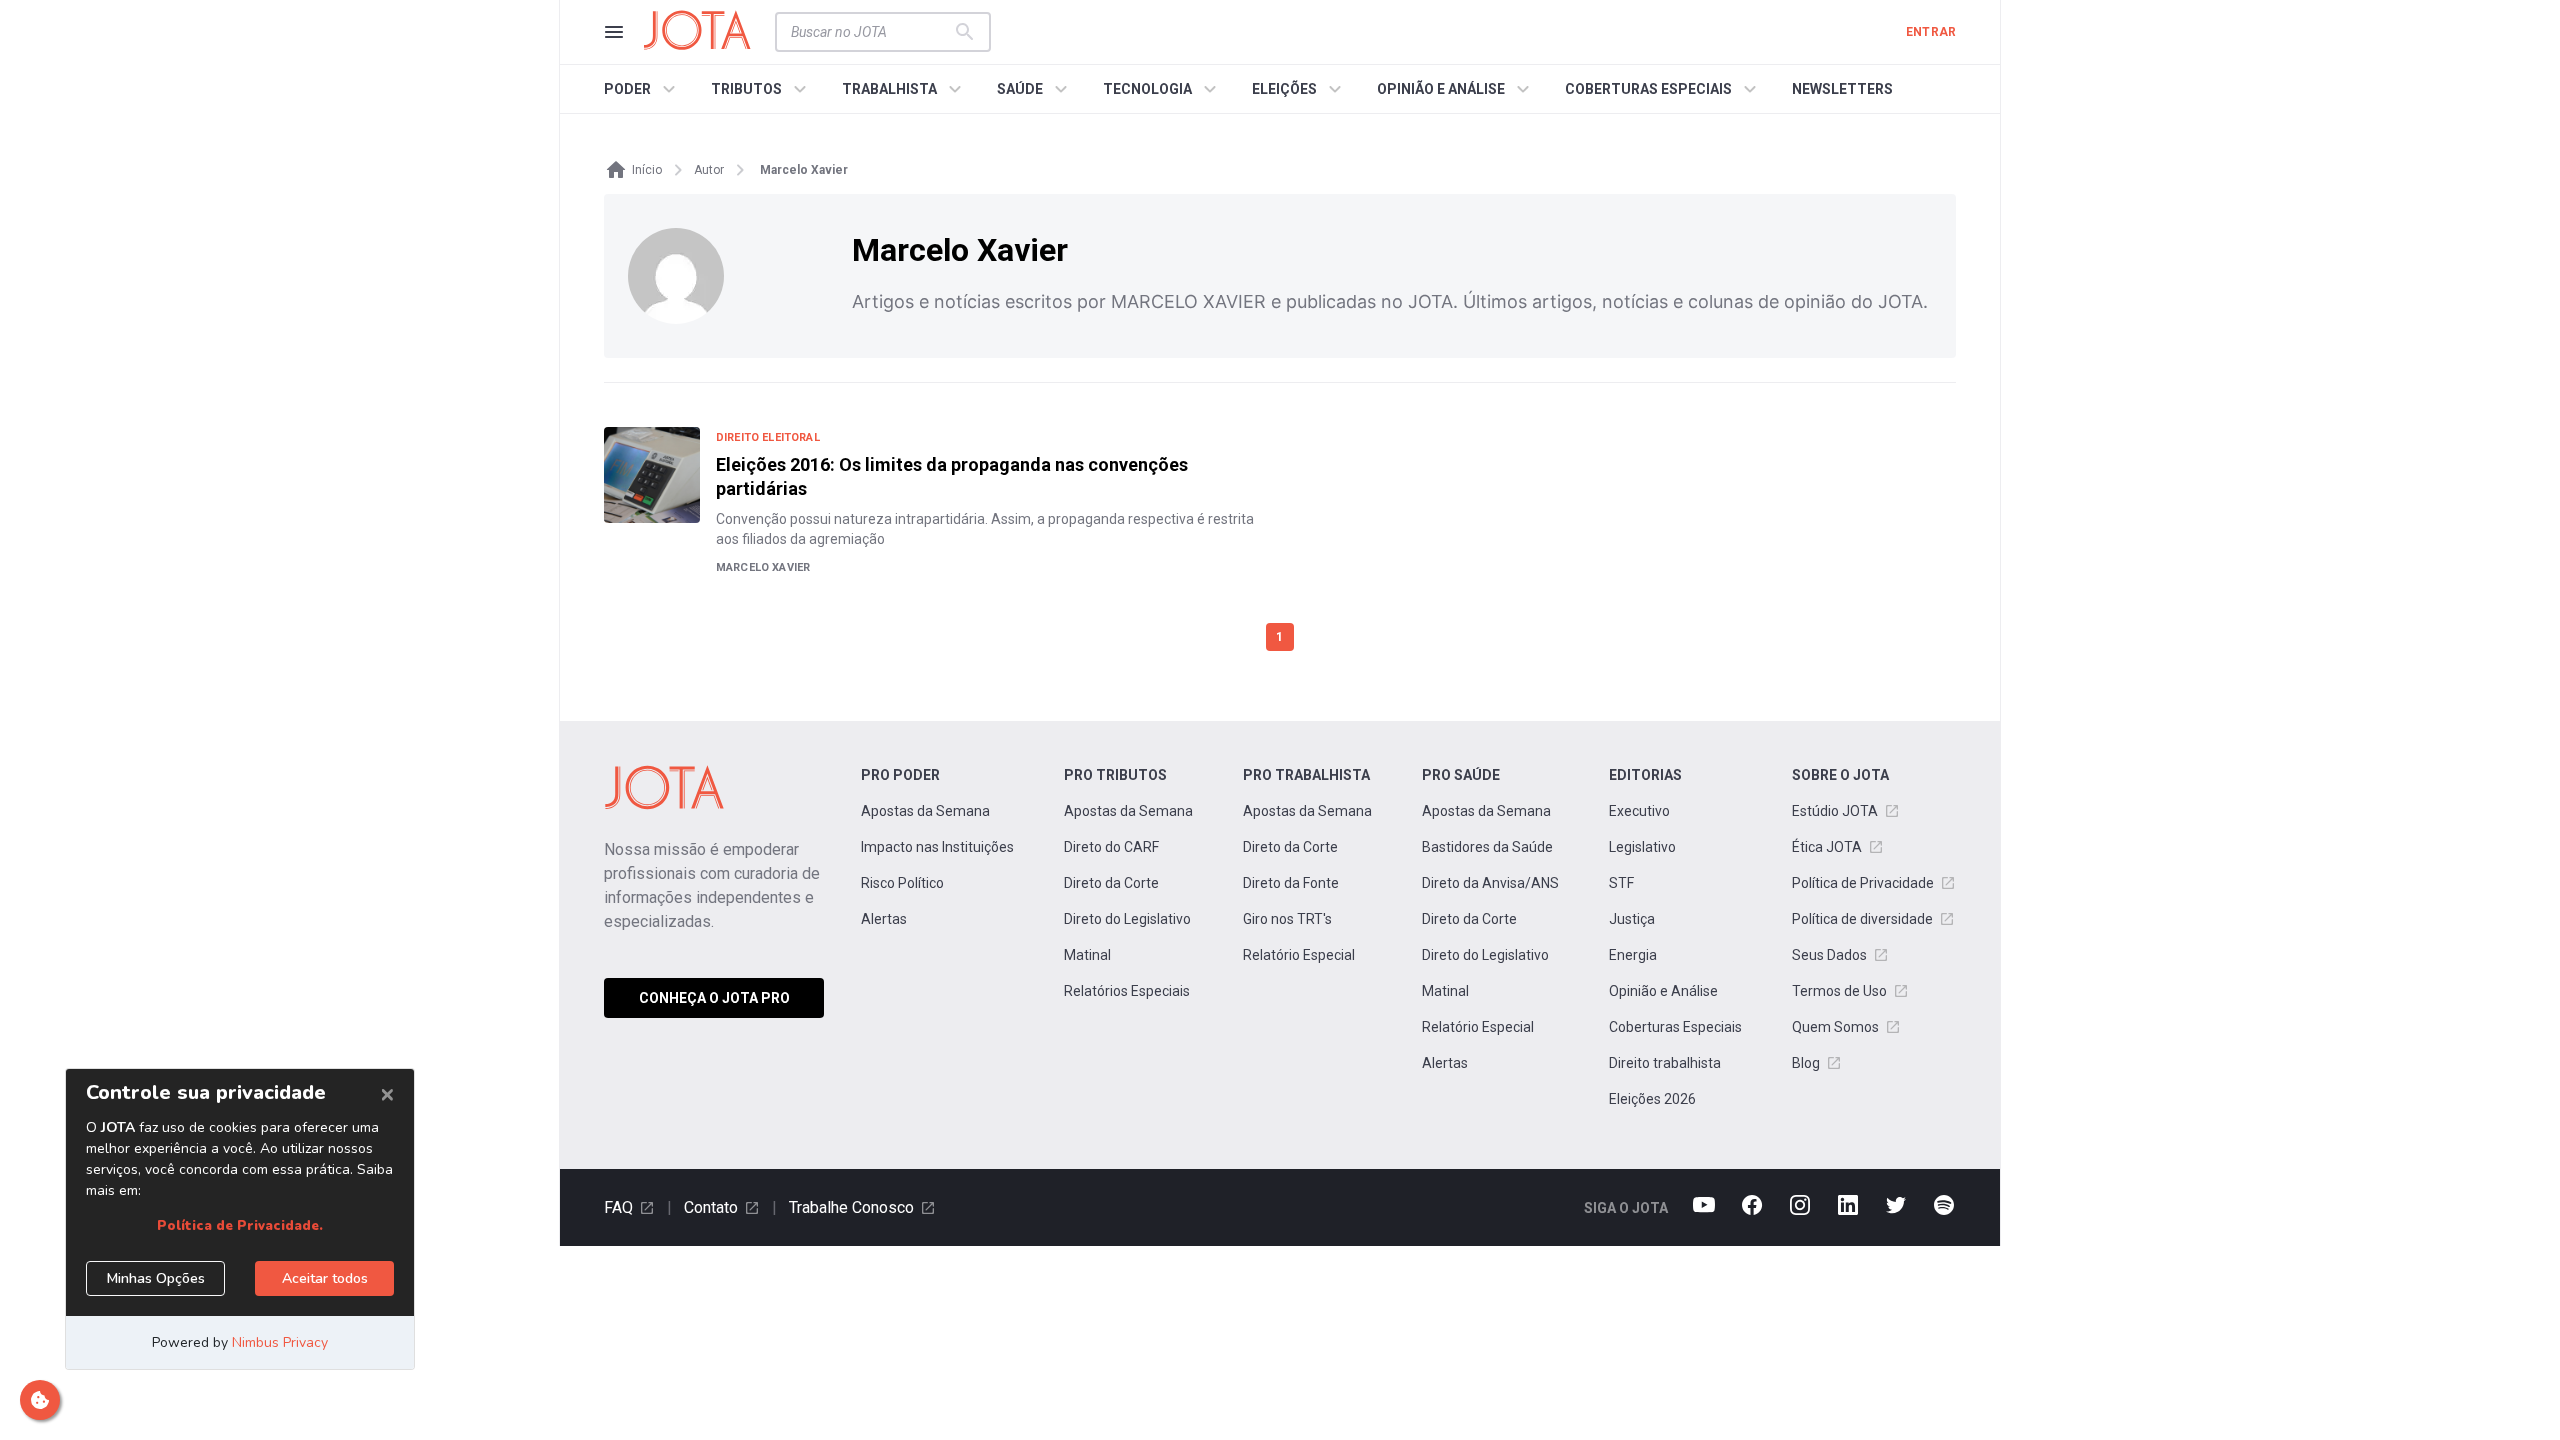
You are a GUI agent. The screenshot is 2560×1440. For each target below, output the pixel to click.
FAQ (618, 1207)
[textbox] (871, 32)
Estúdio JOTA (1835, 811)
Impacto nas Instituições (937, 847)
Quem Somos (1835, 1027)
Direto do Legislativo (1127, 919)
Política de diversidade (1862, 919)
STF (1621, 883)
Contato (711, 1207)
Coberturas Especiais (1675, 1027)
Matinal (1087, 955)
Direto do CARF (1111, 847)
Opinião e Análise (1663, 991)
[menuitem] (642, 89)
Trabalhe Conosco (851, 1207)
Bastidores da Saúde (1487, 847)
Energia (1633, 955)
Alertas (884, 919)
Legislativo (1642, 847)
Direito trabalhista (1665, 1063)
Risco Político (902, 883)
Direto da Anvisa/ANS (1490, 883)
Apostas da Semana (925, 811)
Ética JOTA (1827, 847)
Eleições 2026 (1652, 1099)
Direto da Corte (1111, 883)
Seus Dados (1829, 955)
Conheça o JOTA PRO (714, 998)
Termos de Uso (1839, 991)
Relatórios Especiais (1127, 991)
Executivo (1639, 811)
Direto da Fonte (1291, 883)
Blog (1806, 1063)
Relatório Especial (1299, 955)
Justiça (1632, 919)
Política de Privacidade (1863, 883)
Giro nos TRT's (1287, 919)
